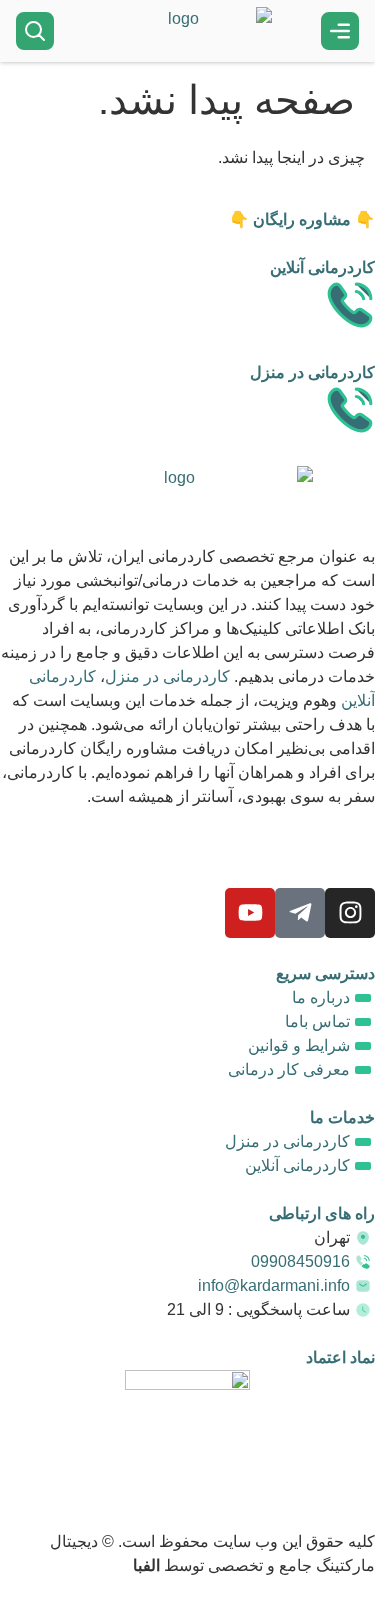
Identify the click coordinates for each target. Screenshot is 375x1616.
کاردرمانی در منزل (167, 676)
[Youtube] (250, 913)
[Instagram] (350, 913)
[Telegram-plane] (300, 913)
